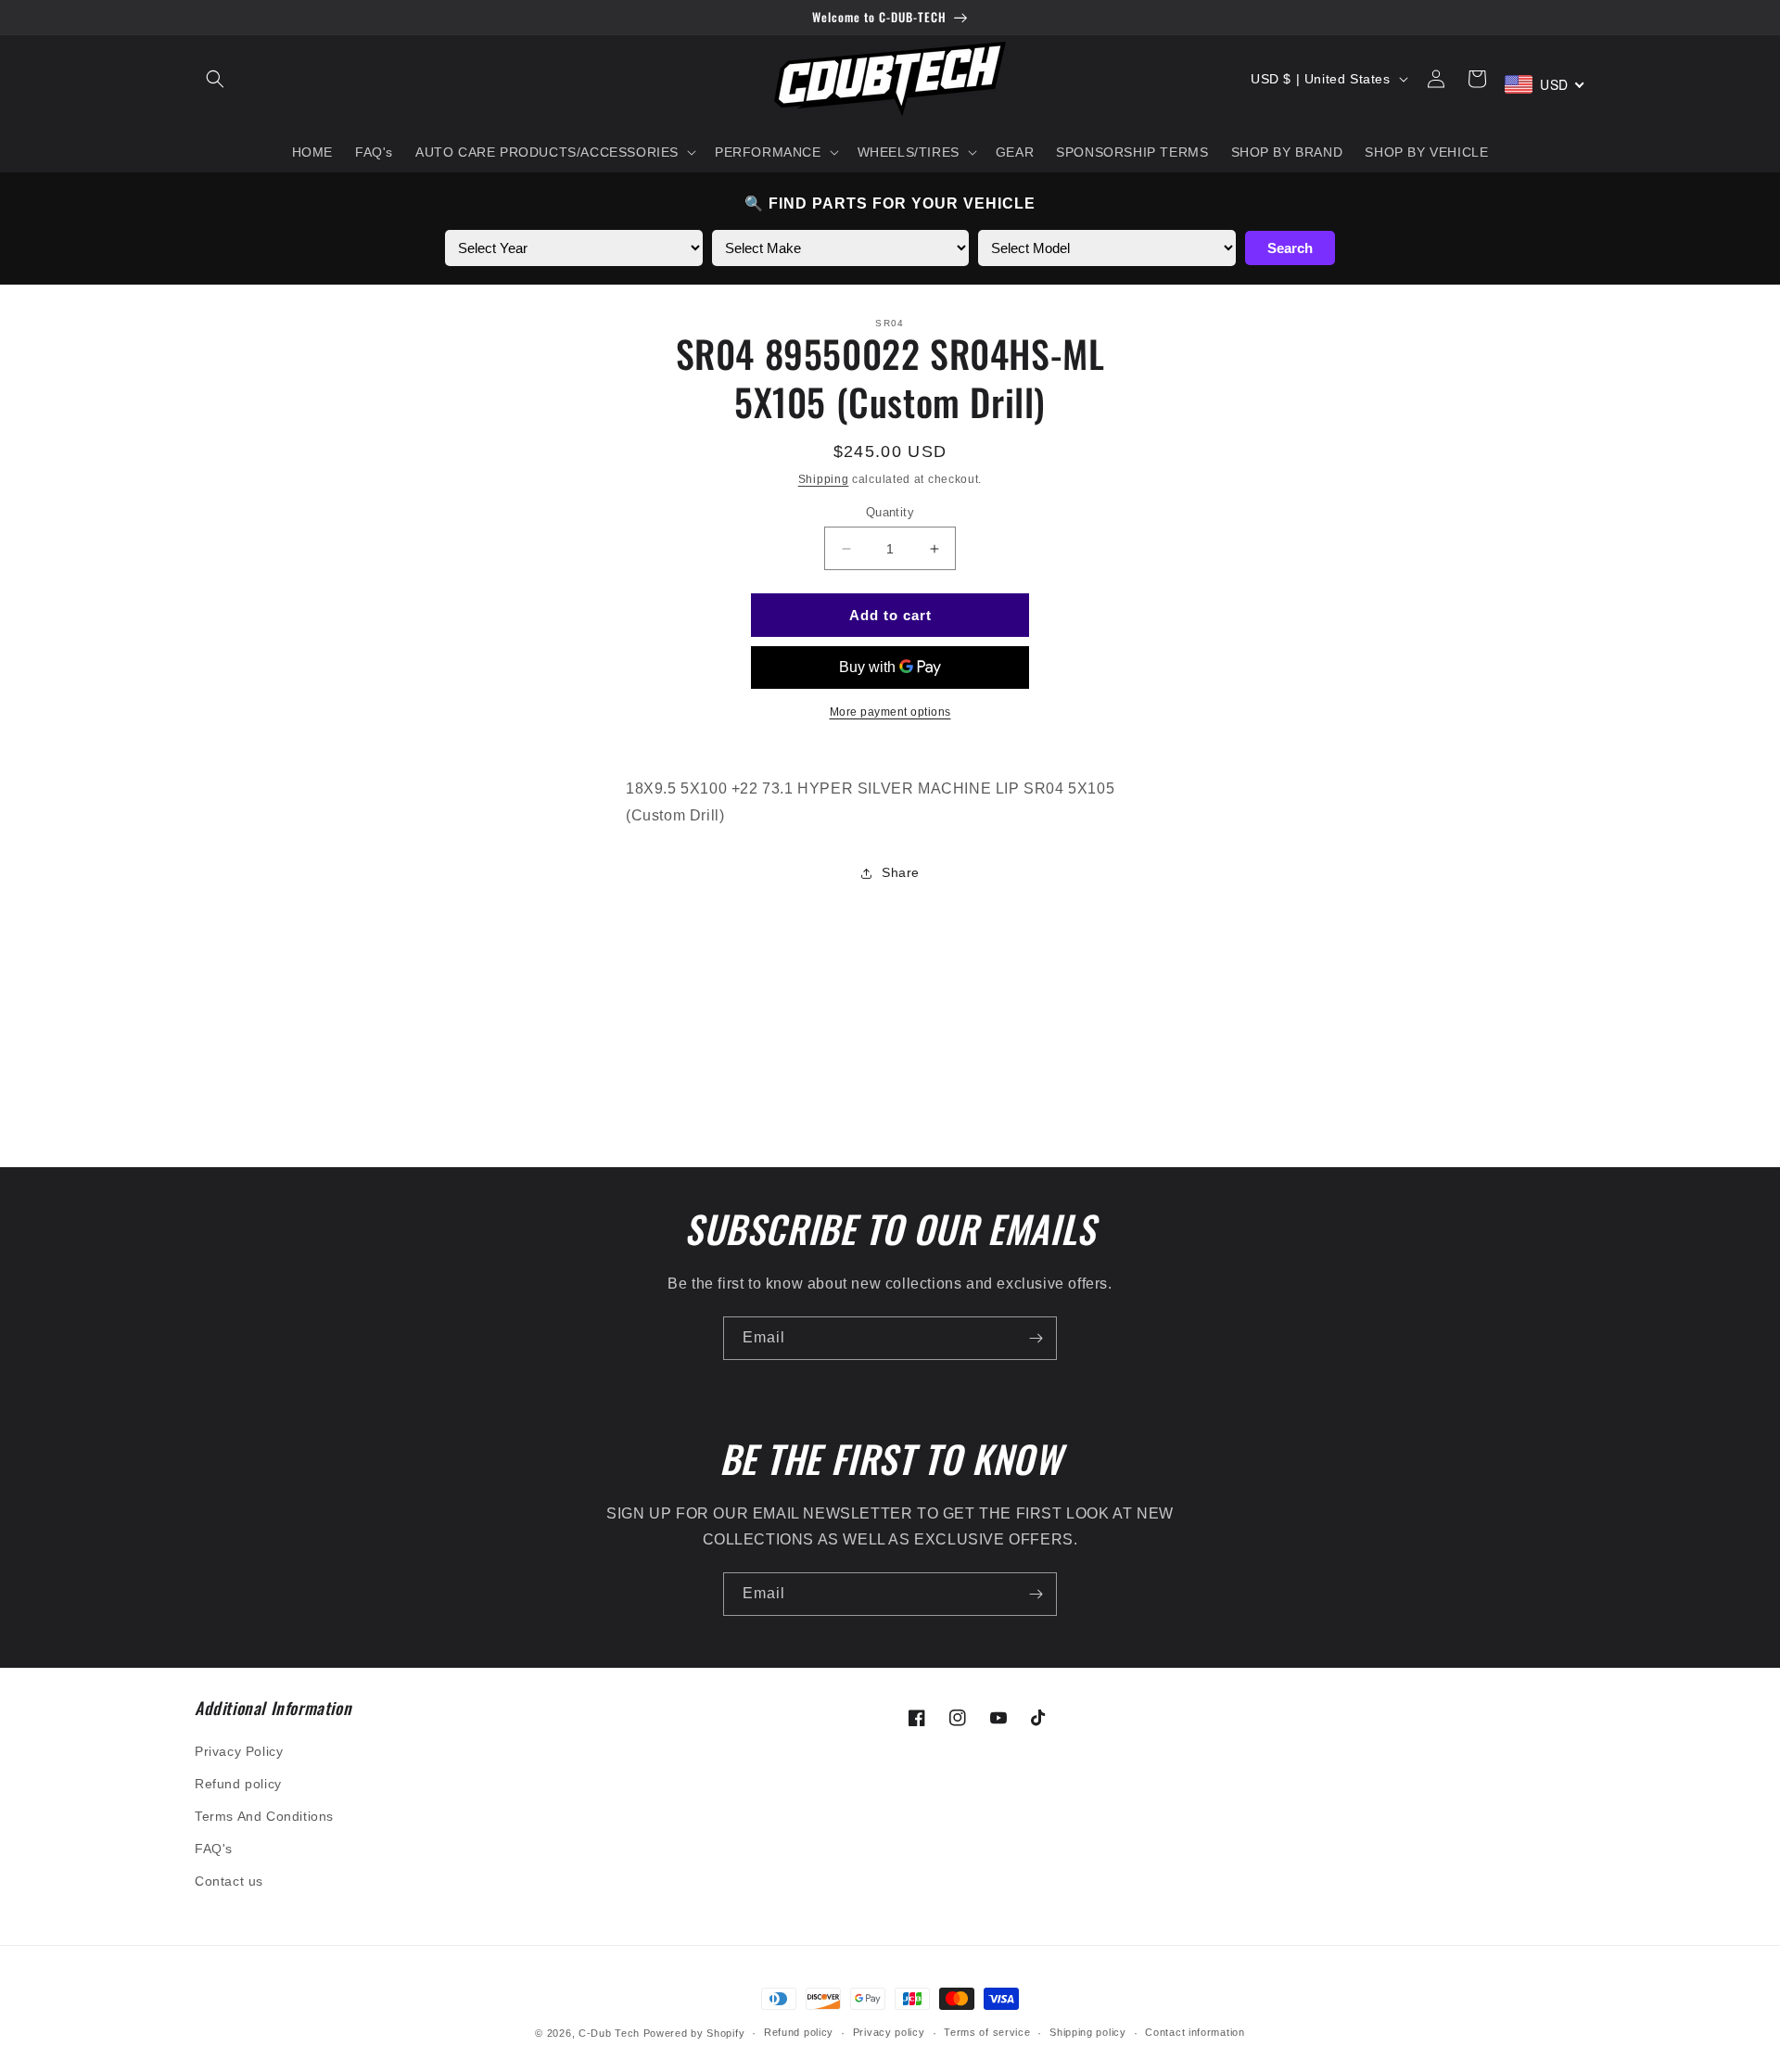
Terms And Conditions (264, 1816)
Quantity (890, 512)
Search (1290, 248)
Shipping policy (1088, 2032)
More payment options (890, 712)
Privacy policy (889, 2032)
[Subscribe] (1036, 1338)
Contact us (229, 1881)
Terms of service (987, 2032)
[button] (215, 79)
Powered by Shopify (694, 2033)
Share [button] (901, 872)
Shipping (824, 479)
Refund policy (238, 1784)
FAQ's (214, 1849)
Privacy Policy (239, 1751)
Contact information (1195, 2032)
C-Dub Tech (609, 2033)
